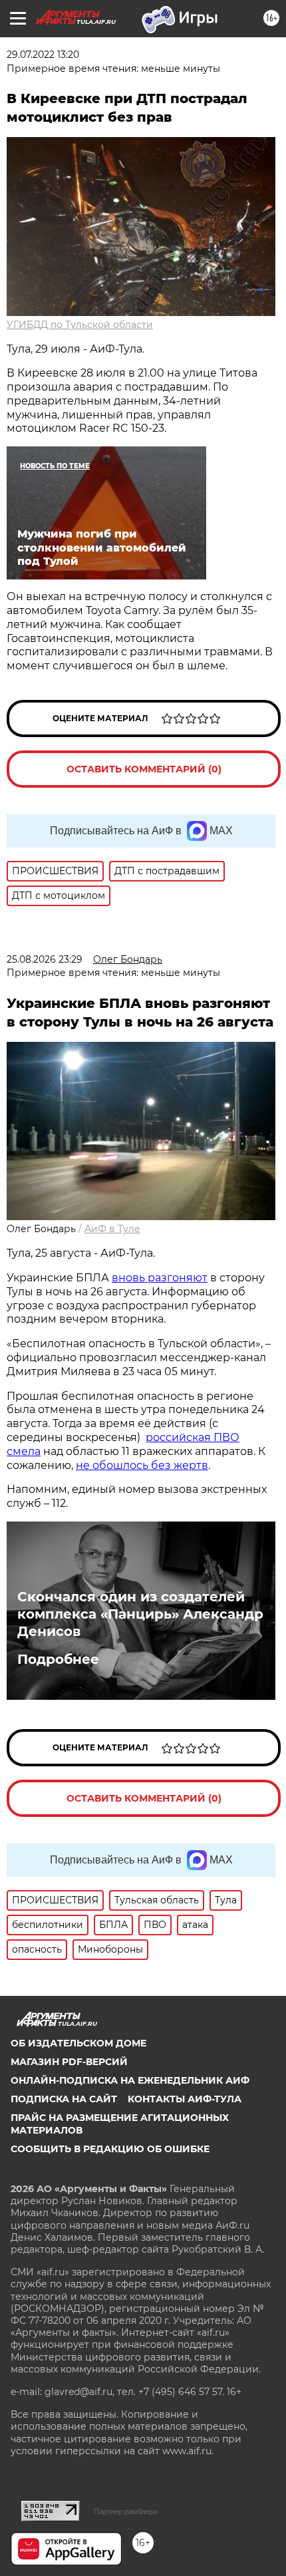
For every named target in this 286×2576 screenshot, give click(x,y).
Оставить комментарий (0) (144, 769)
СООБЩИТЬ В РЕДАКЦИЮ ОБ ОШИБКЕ (110, 2149)
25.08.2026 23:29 (45, 959)
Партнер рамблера (125, 2511)
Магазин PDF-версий (69, 2062)
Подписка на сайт (64, 2099)
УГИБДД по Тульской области (80, 325)
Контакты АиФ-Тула (185, 2099)
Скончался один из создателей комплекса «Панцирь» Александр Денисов (140, 1614)
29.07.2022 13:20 (43, 55)
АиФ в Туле (112, 1229)
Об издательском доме (78, 2043)
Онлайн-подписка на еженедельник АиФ (130, 2080)
